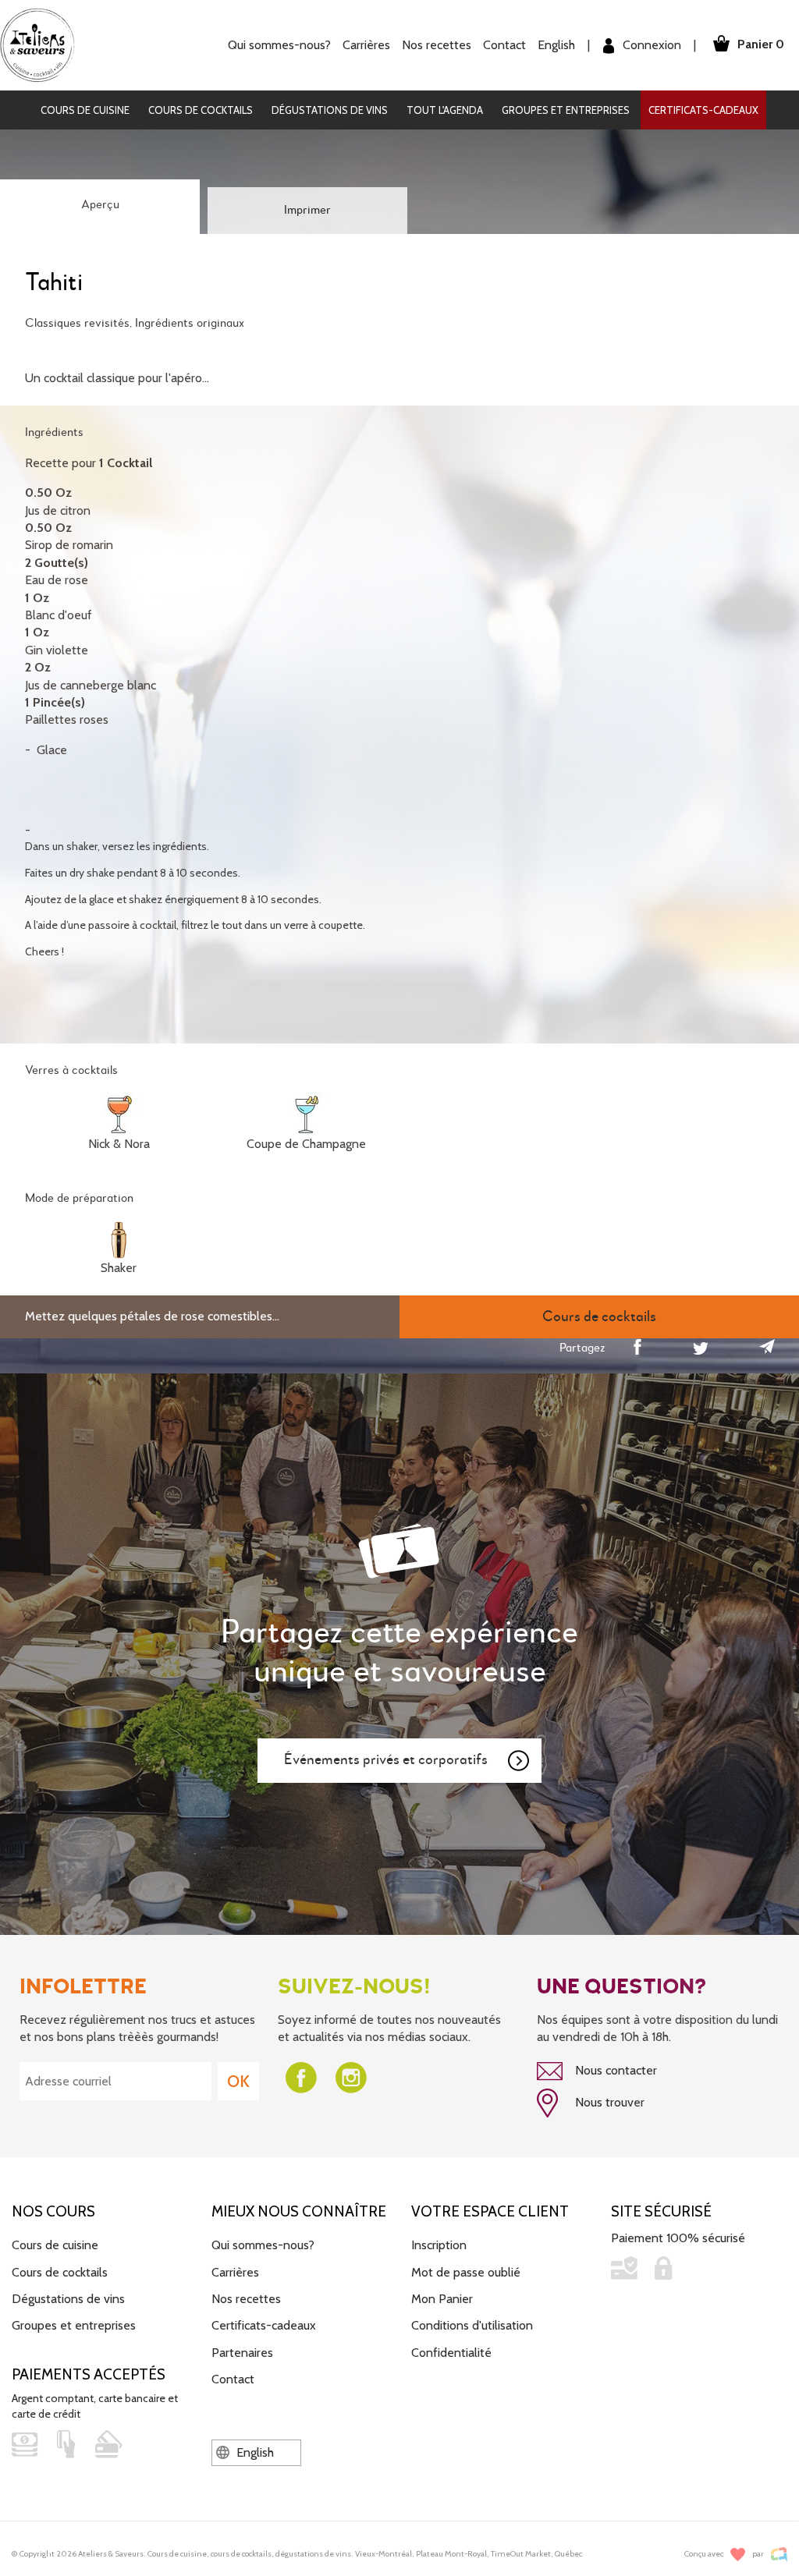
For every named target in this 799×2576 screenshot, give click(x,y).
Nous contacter (614, 2070)
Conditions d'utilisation (472, 2325)
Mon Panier (442, 2299)
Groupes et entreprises (566, 110)
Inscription (439, 2245)
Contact (504, 45)
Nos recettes (246, 2299)
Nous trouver (608, 2102)
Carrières (366, 45)
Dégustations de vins (330, 110)
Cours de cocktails (201, 110)
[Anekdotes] (779, 2555)
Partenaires (242, 2353)
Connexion (650, 45)
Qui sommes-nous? (263, 2245)
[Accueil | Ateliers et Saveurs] (43, 44)
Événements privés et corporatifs (386, 1760)
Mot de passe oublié (466, 2272)
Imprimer (307, 211)
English (556, 45)
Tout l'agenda (445, 110)
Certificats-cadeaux (703, 110)
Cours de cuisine (85, 110)
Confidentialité (451, 2353)
